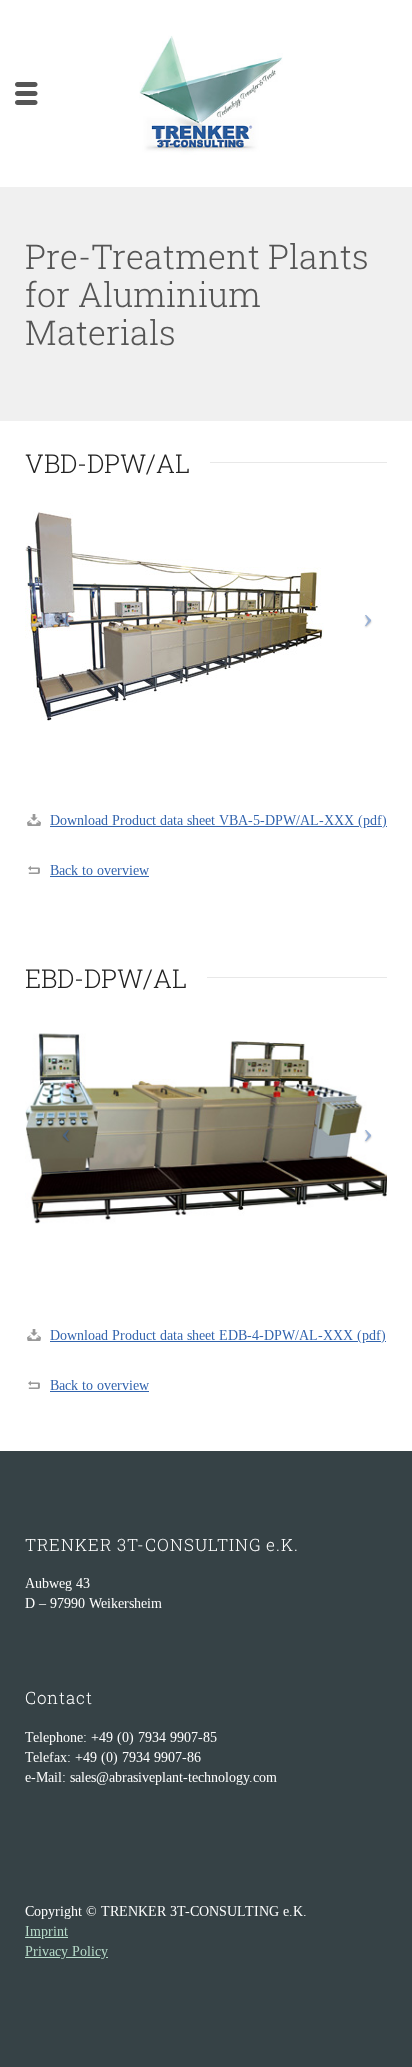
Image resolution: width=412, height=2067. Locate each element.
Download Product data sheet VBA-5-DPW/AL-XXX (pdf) (218, 820)
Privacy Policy (66, 1951)
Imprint (46, 1931)
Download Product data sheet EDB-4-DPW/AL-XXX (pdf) (218, 1335)
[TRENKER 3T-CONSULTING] (206, 92)
